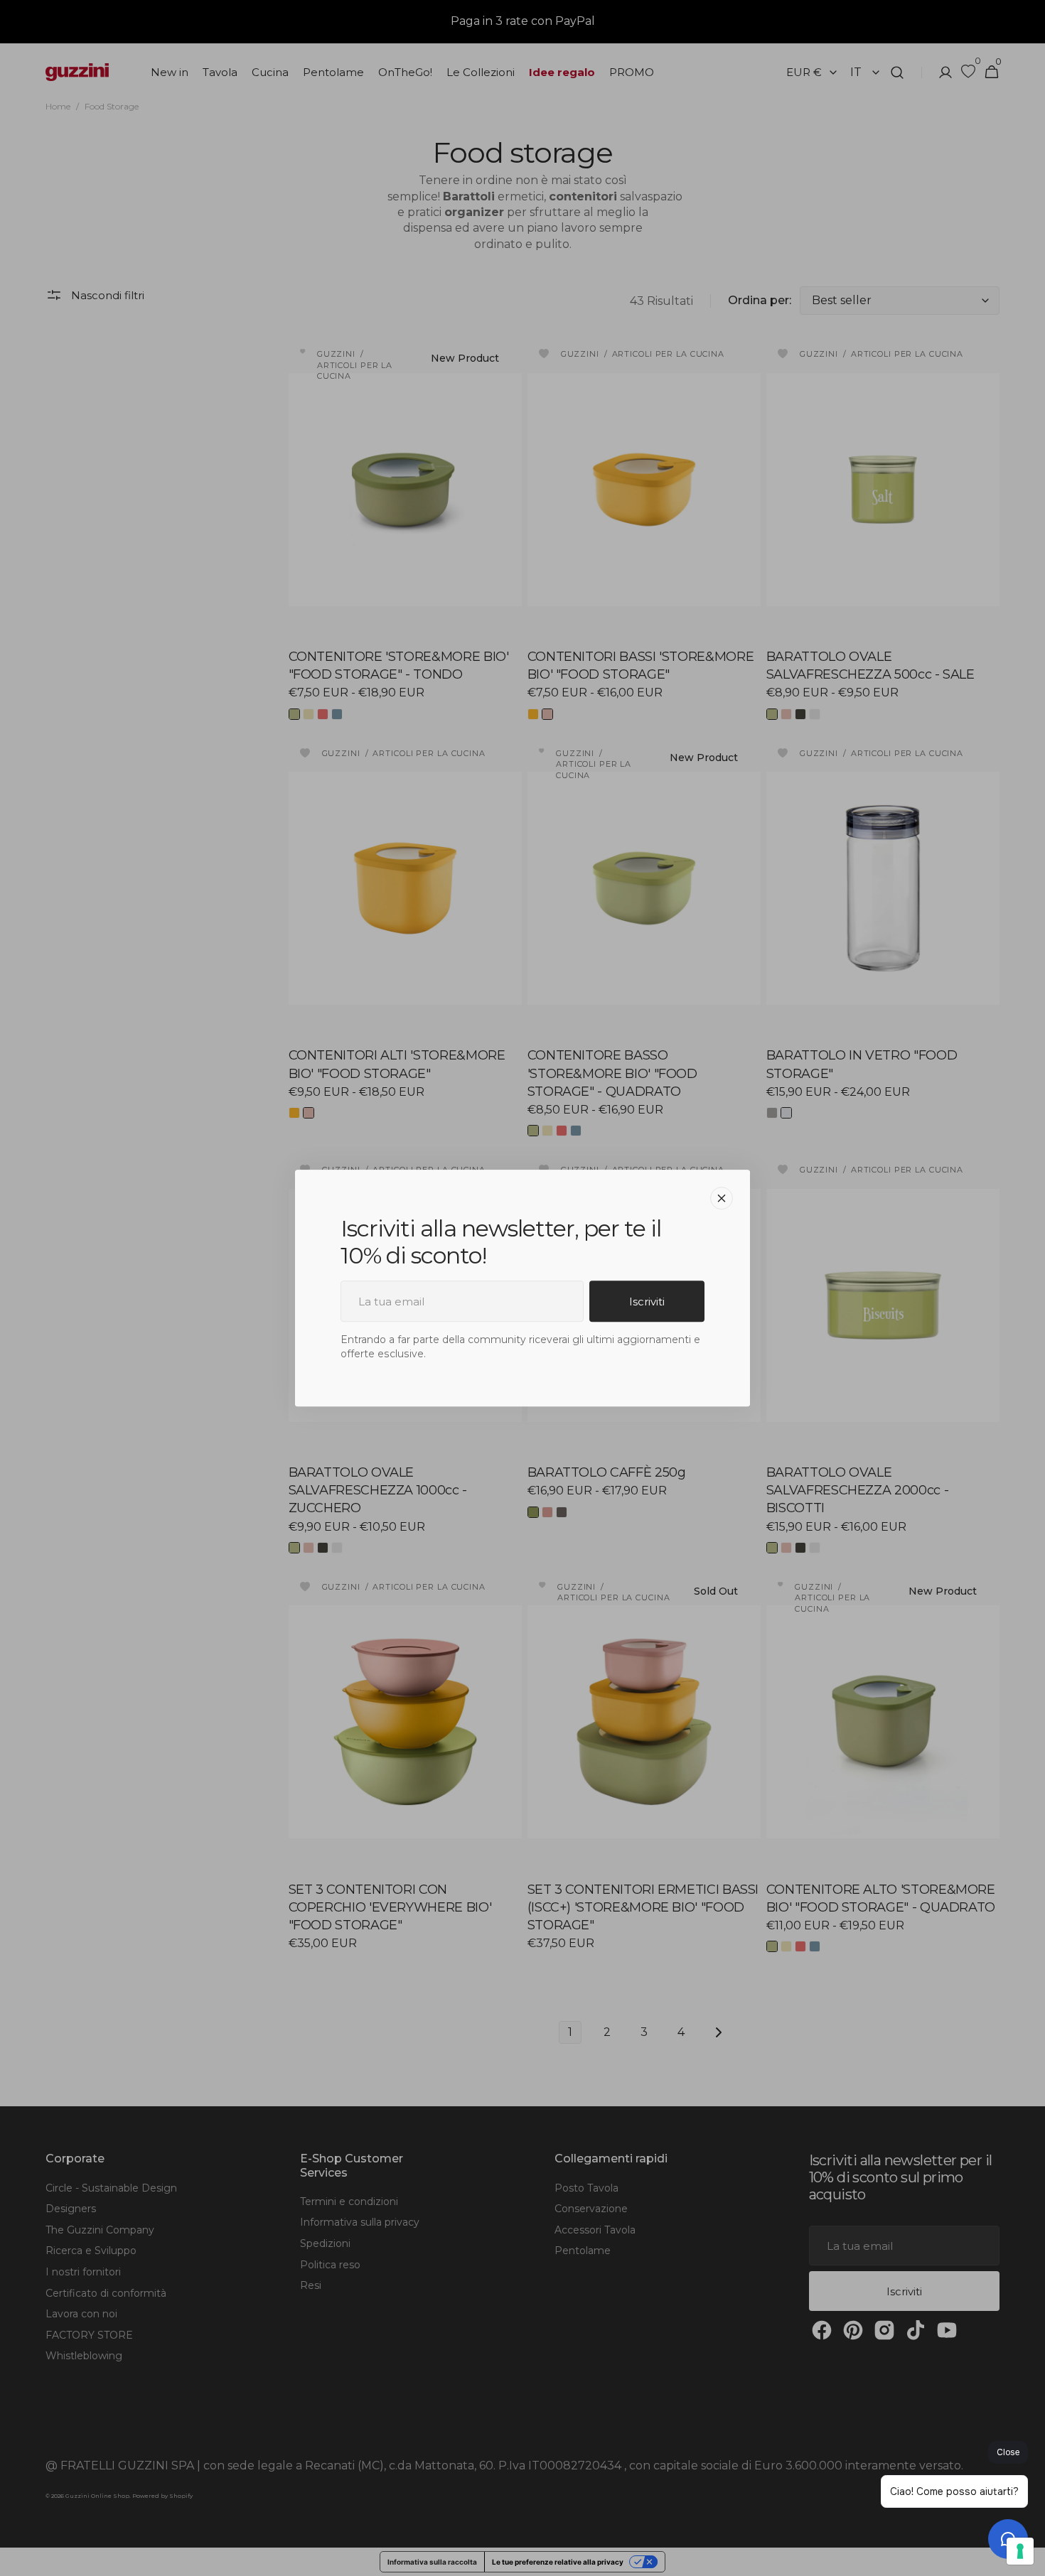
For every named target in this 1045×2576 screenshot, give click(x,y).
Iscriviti (647, 1302)
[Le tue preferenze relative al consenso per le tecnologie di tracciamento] (1020, 2551)
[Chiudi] (722, 1198)
